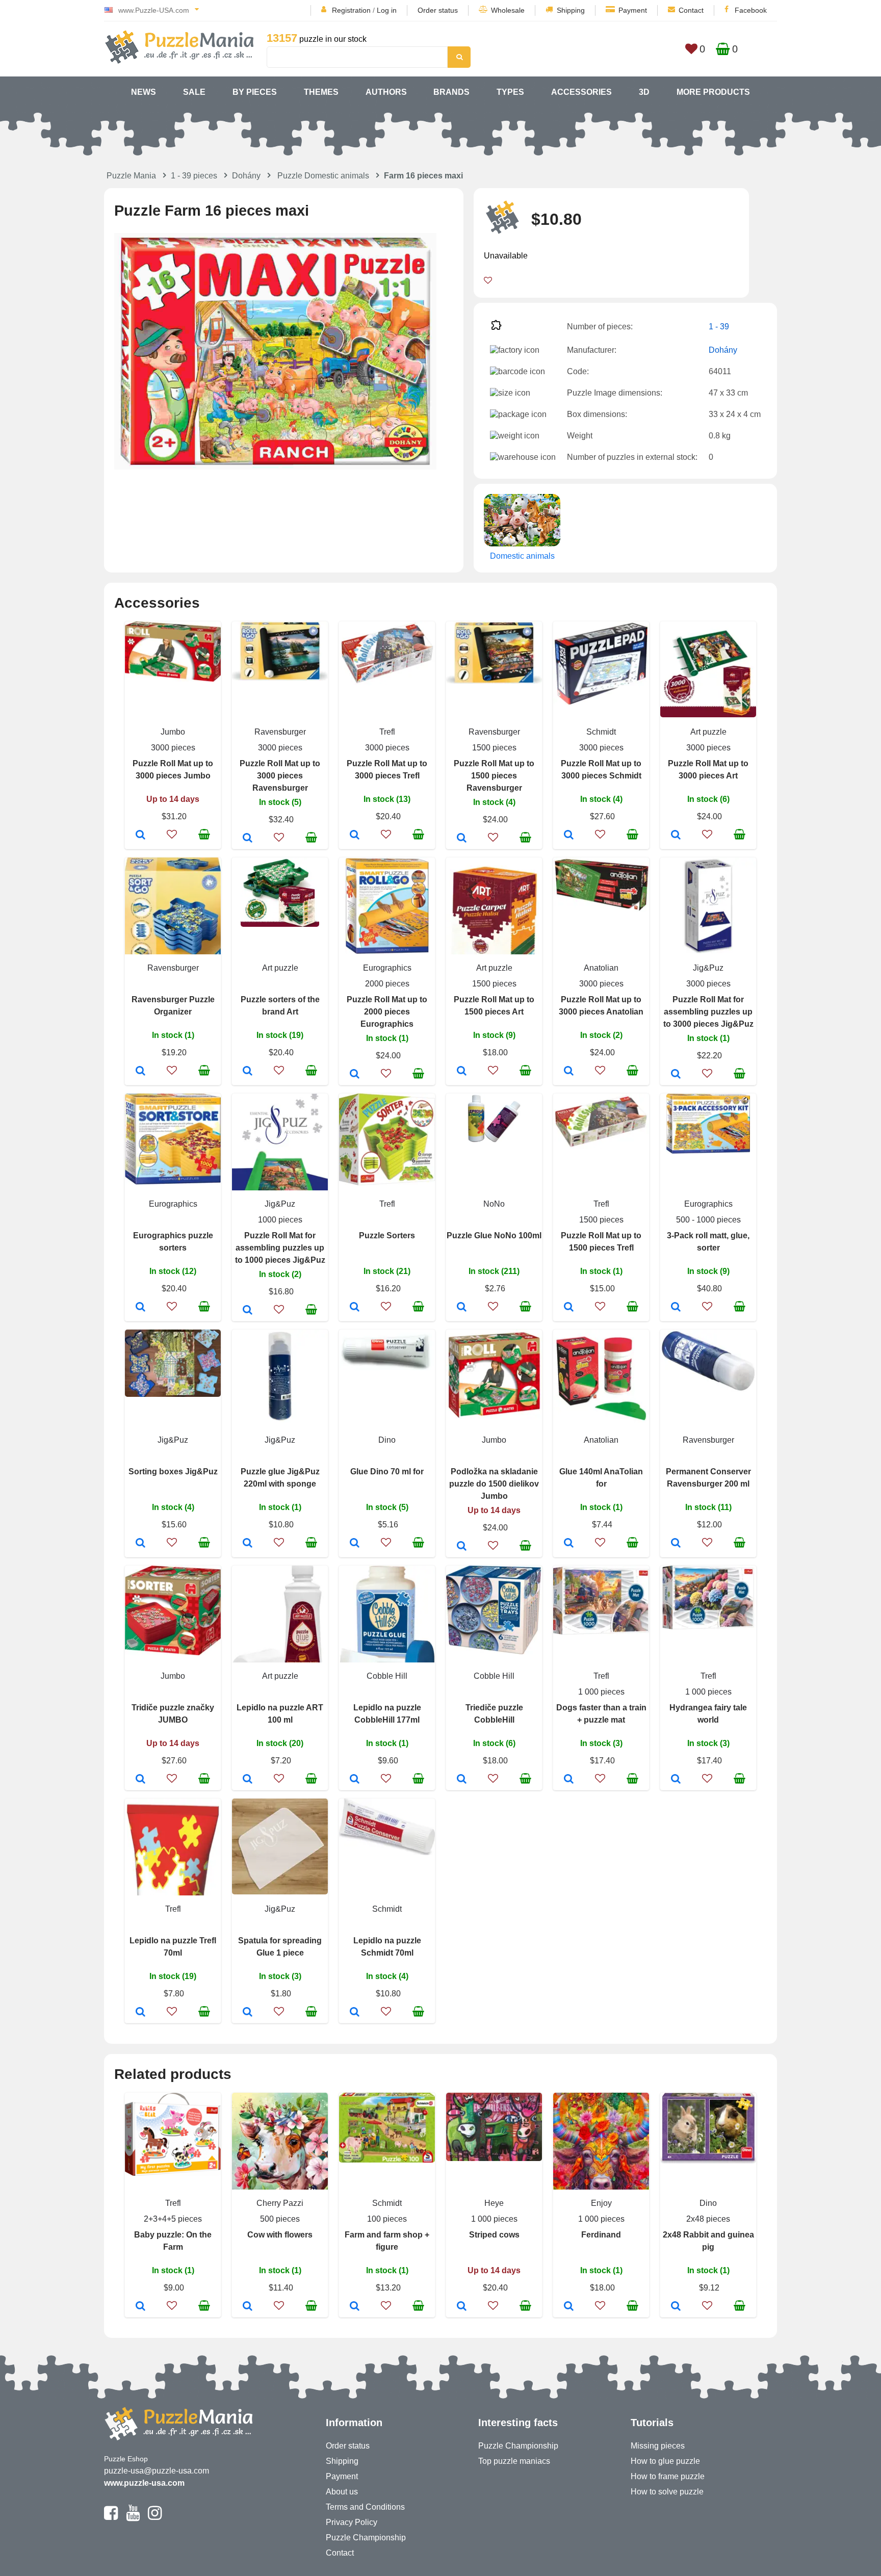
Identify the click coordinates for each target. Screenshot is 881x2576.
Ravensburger (280, 732)
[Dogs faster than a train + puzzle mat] (569, 1780)
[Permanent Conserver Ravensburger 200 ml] (676, 1544)
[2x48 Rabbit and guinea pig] (676, 2307)
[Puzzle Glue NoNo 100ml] (462, 1308)
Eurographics (387, 968)
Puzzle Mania (131, 176)
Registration (351, 10)
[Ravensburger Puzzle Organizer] (140, 1072)
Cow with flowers (280, 2235)
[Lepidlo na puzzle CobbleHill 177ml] (355, 1780)
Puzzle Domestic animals (323, 176)
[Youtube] (133, 2517)
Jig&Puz (708, 968)
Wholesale (508, 10)
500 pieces (280, 2219)
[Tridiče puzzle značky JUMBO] (140, 1780)
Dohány (246, 176)
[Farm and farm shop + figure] (355, 2307)
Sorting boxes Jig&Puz (173, 1472)
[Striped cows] (462, 2307)
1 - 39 (719, 327)
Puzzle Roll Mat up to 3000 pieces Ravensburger (280, 776)
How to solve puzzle (667, 2492)
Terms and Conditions (365, 2507)
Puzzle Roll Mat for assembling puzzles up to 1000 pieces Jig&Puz (280, 1248)
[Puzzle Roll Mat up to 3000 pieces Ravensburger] (248, 839)
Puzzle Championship (366, 2538)
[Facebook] (111, 2517)
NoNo (494, 1204)
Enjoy (601, 2203)
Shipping (571, 10)
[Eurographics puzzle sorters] (140, 1308)
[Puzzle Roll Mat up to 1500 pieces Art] (462, 1072)
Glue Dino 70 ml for (387, 1472)
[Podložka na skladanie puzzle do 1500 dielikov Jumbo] (462, 1547)
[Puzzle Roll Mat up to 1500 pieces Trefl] (569, 1308)
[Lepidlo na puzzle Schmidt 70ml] (355, 2013)
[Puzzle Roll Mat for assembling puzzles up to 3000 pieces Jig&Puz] (676, 1075)
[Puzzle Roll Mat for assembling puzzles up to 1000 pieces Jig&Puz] (248, 1311)
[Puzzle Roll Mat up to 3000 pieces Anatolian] (569, 1072)
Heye (494, 2203)
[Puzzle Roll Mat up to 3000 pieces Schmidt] (569, 836)
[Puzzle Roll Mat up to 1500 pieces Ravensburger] (462, 839)
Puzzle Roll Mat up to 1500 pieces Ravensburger (494, 776)
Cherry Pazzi (280, 2203)
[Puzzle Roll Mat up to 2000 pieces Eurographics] (355, 1075)
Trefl (387, 732)
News (144, 92)
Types (510, 92)
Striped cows (494, 2235)
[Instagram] (155, 2517)
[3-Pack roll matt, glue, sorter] (676, 1308)
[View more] (173, 679)
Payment (633, 10)
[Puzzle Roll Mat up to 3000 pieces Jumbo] (140, 836)
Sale (194, 92)
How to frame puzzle (668, 2476)
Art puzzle (708, 732)
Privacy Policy (352, 2522)
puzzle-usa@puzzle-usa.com (157, 2471)
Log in (387, 10)
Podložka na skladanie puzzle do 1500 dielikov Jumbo (494, 1484)
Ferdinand (601, 2235)
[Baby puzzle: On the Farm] (140, 2307)
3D (644, 92)
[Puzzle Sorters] (355, 1308)
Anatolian (601, 968)
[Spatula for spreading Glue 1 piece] (248, 2013)
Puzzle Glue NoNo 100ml (494, 1235)
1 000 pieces (601, 1692)
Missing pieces (658, 2446)
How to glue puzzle (665, 2461)
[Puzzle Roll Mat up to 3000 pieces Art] (676, 836)
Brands (451, 92)
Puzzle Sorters (387, 1235)
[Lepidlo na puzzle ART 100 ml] (248, 1780)
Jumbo (173, 732)
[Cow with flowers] (248, 2307)
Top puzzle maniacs (514, 2461)
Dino (387, 1440)
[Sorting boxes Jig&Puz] (140, 1544)
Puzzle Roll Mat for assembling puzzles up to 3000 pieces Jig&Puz (708, 1012)
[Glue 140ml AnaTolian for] (569, 1544)
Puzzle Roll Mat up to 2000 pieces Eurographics (387, 1012)
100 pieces (387, 2219)
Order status (438, 10)
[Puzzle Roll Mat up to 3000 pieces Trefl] (355, 836)
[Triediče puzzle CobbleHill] (462, 1780)
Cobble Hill (387, 1676)
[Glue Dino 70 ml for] (355, 1544)
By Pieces (255, 92)
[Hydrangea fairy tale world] (676, 1780)
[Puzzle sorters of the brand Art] (248, 1072)
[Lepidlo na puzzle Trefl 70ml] (140, 2013)
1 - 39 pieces (194, 176)
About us (342, 2492)
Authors (386, 92)
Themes (321, 92)
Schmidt (601, 732)
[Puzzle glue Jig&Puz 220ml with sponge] (248, 1544)
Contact (691, 10)
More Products (713, 92)
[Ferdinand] (569, 2307)
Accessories (581, 92)
